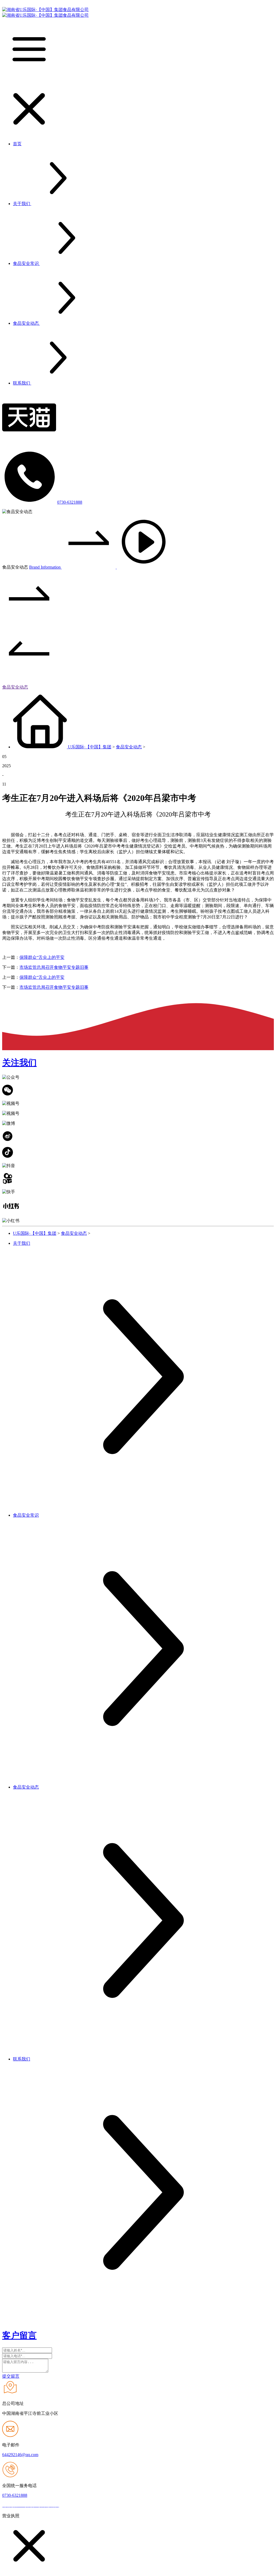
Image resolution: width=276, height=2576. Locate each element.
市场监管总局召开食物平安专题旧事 (54, 967)
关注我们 (19, 1063)
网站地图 (70, 2506)
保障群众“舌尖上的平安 (42, 957)
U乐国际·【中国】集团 (90, 747)
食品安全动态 (15, 687)
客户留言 (19, 2335)
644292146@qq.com (20, 2455)
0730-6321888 (70, 502)
